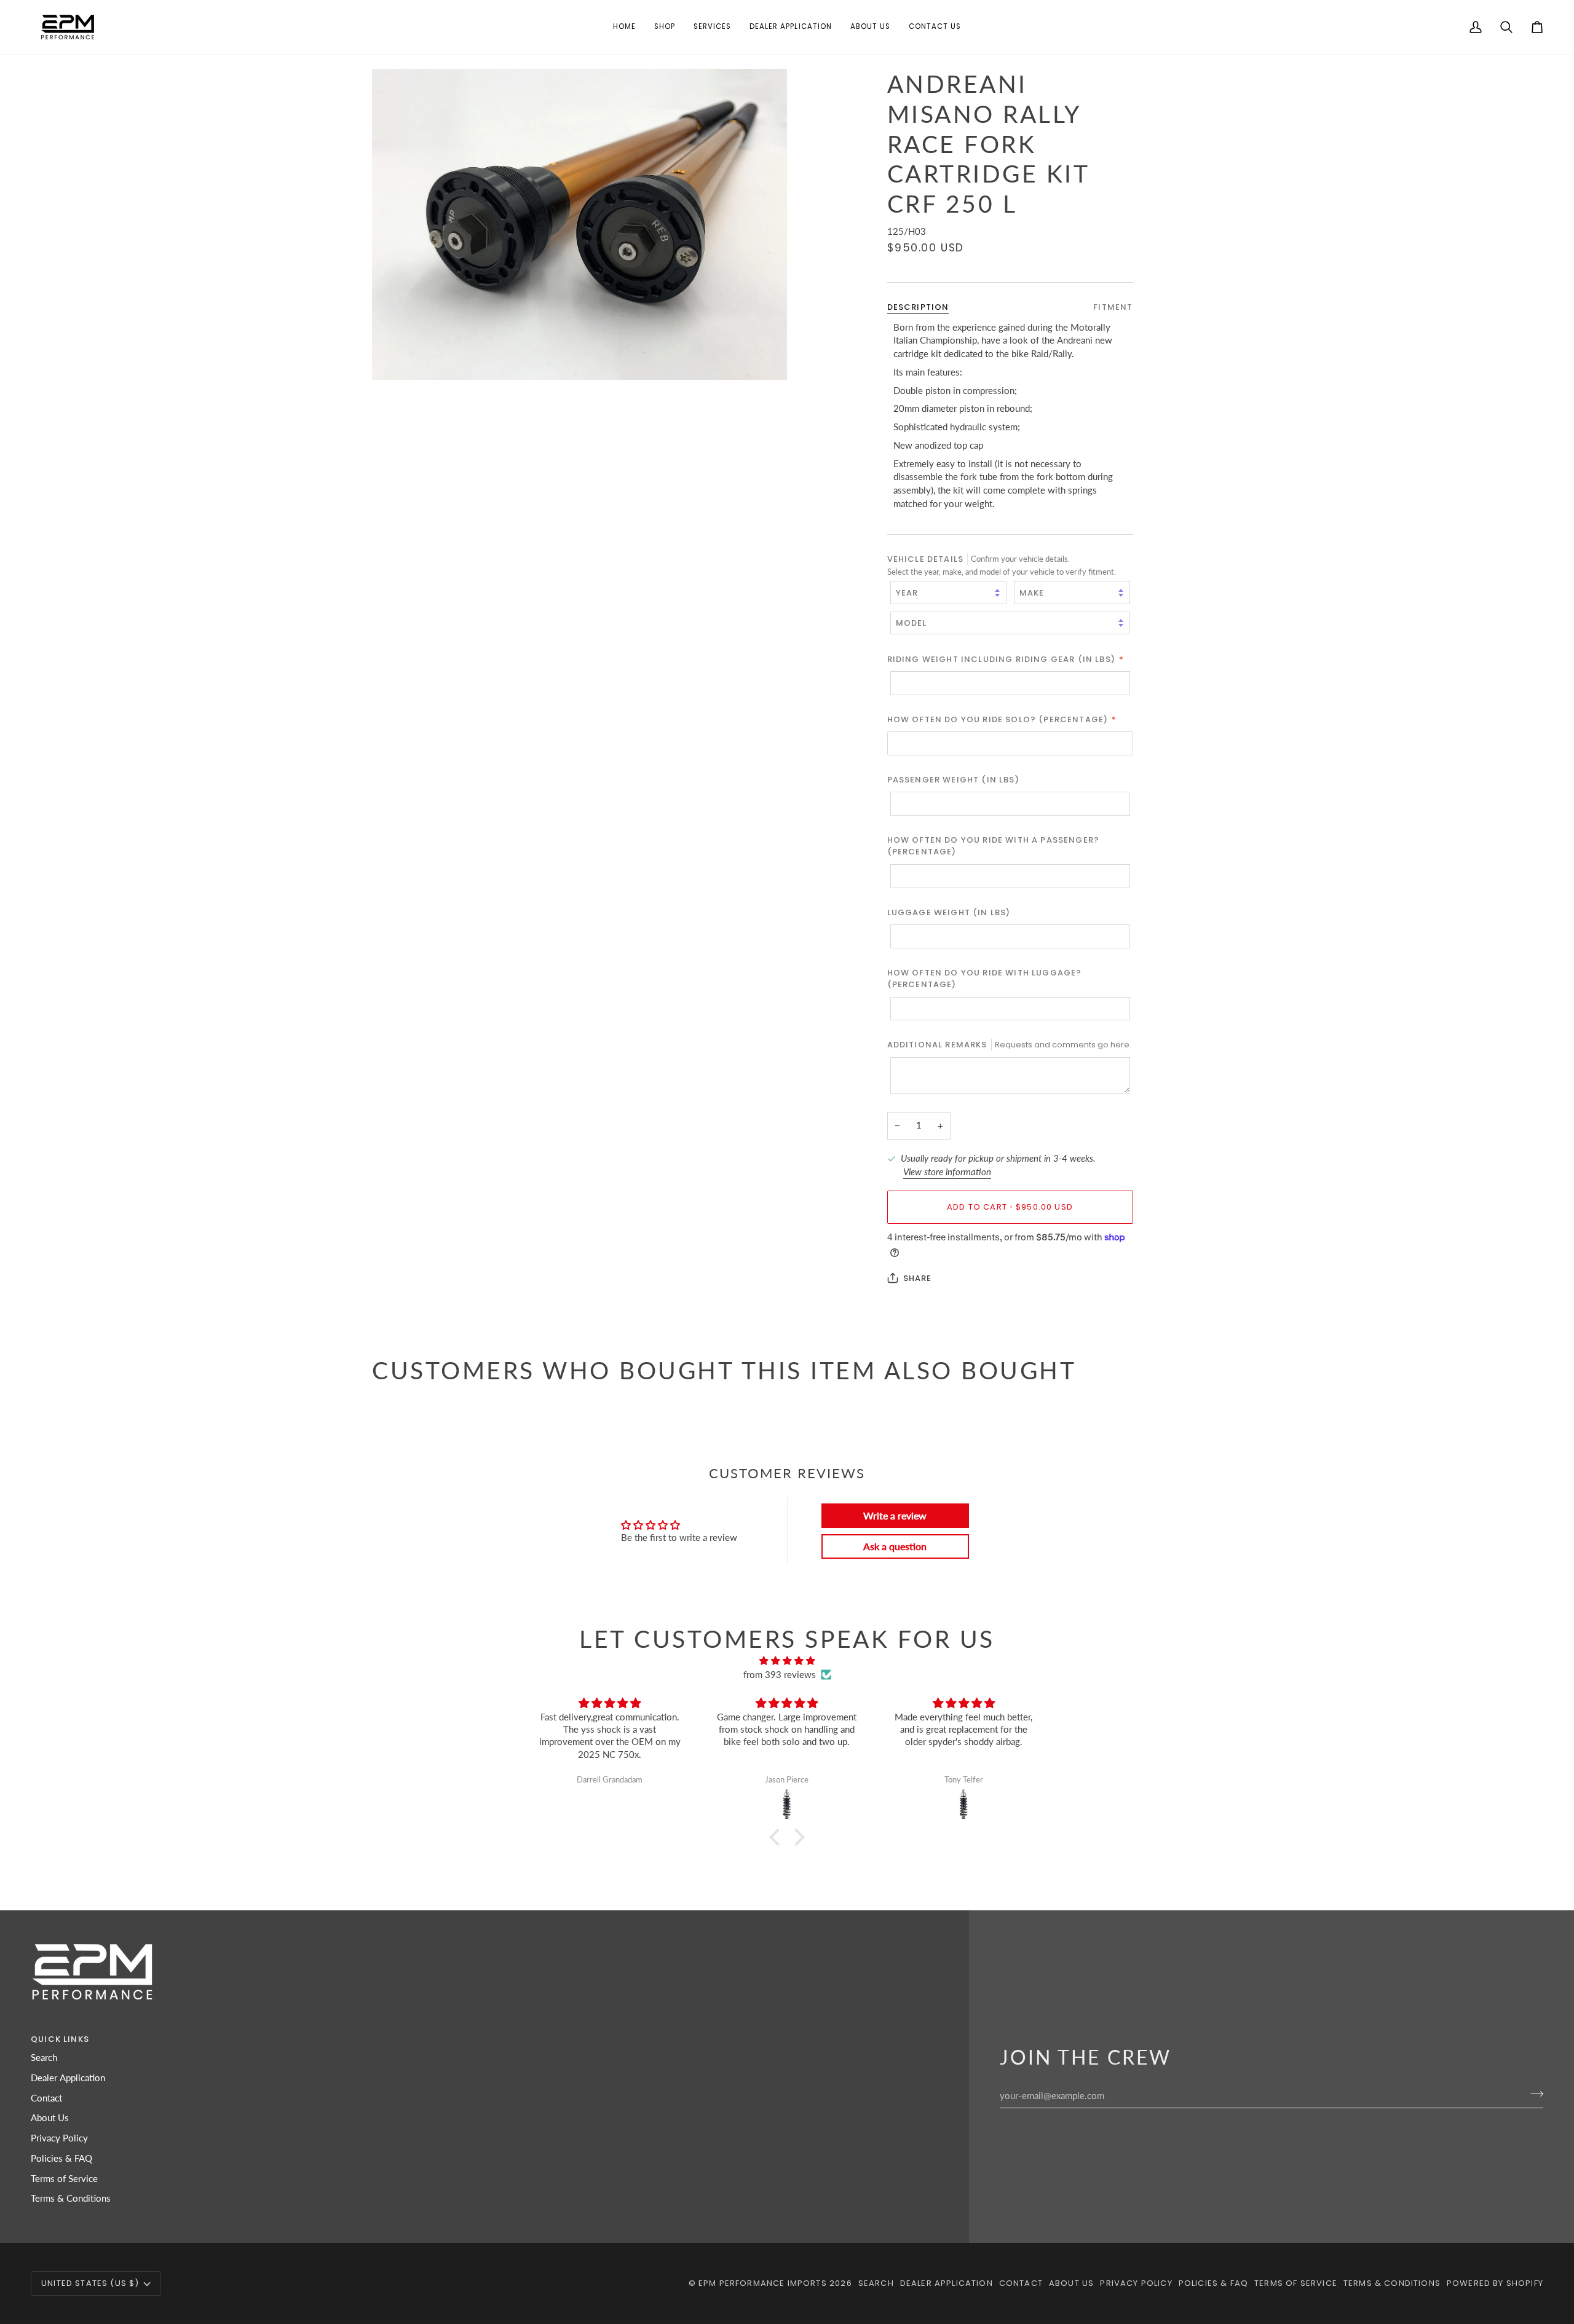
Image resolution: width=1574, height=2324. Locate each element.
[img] (787, 1661)
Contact (46, 2098)
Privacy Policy (59, 2138)
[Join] (1533, 2094)
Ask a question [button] (895, 1546)
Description (918, 307)
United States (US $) (90, 2283)
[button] (665, 27)
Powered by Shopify (1495, 2283)
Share (918, 1278)
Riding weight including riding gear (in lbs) (1006, 659)
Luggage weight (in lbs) (949, 912)
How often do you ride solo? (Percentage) (1002, 719)
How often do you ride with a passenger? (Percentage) (994, 846)
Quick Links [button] (60, 2039)
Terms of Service (64, 2179)
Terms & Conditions (71, 2198)
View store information (947, 1172)
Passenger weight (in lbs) (953, 780)
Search (44, 2058)
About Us (50, 2118)
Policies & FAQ (61, 2158)
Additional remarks (1009, 1045)
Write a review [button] (895, 1515)
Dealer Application (68, 2078)
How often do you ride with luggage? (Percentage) (985, 978)
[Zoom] (395, 357)
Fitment (1113, 307)
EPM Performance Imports (763, 2283)
